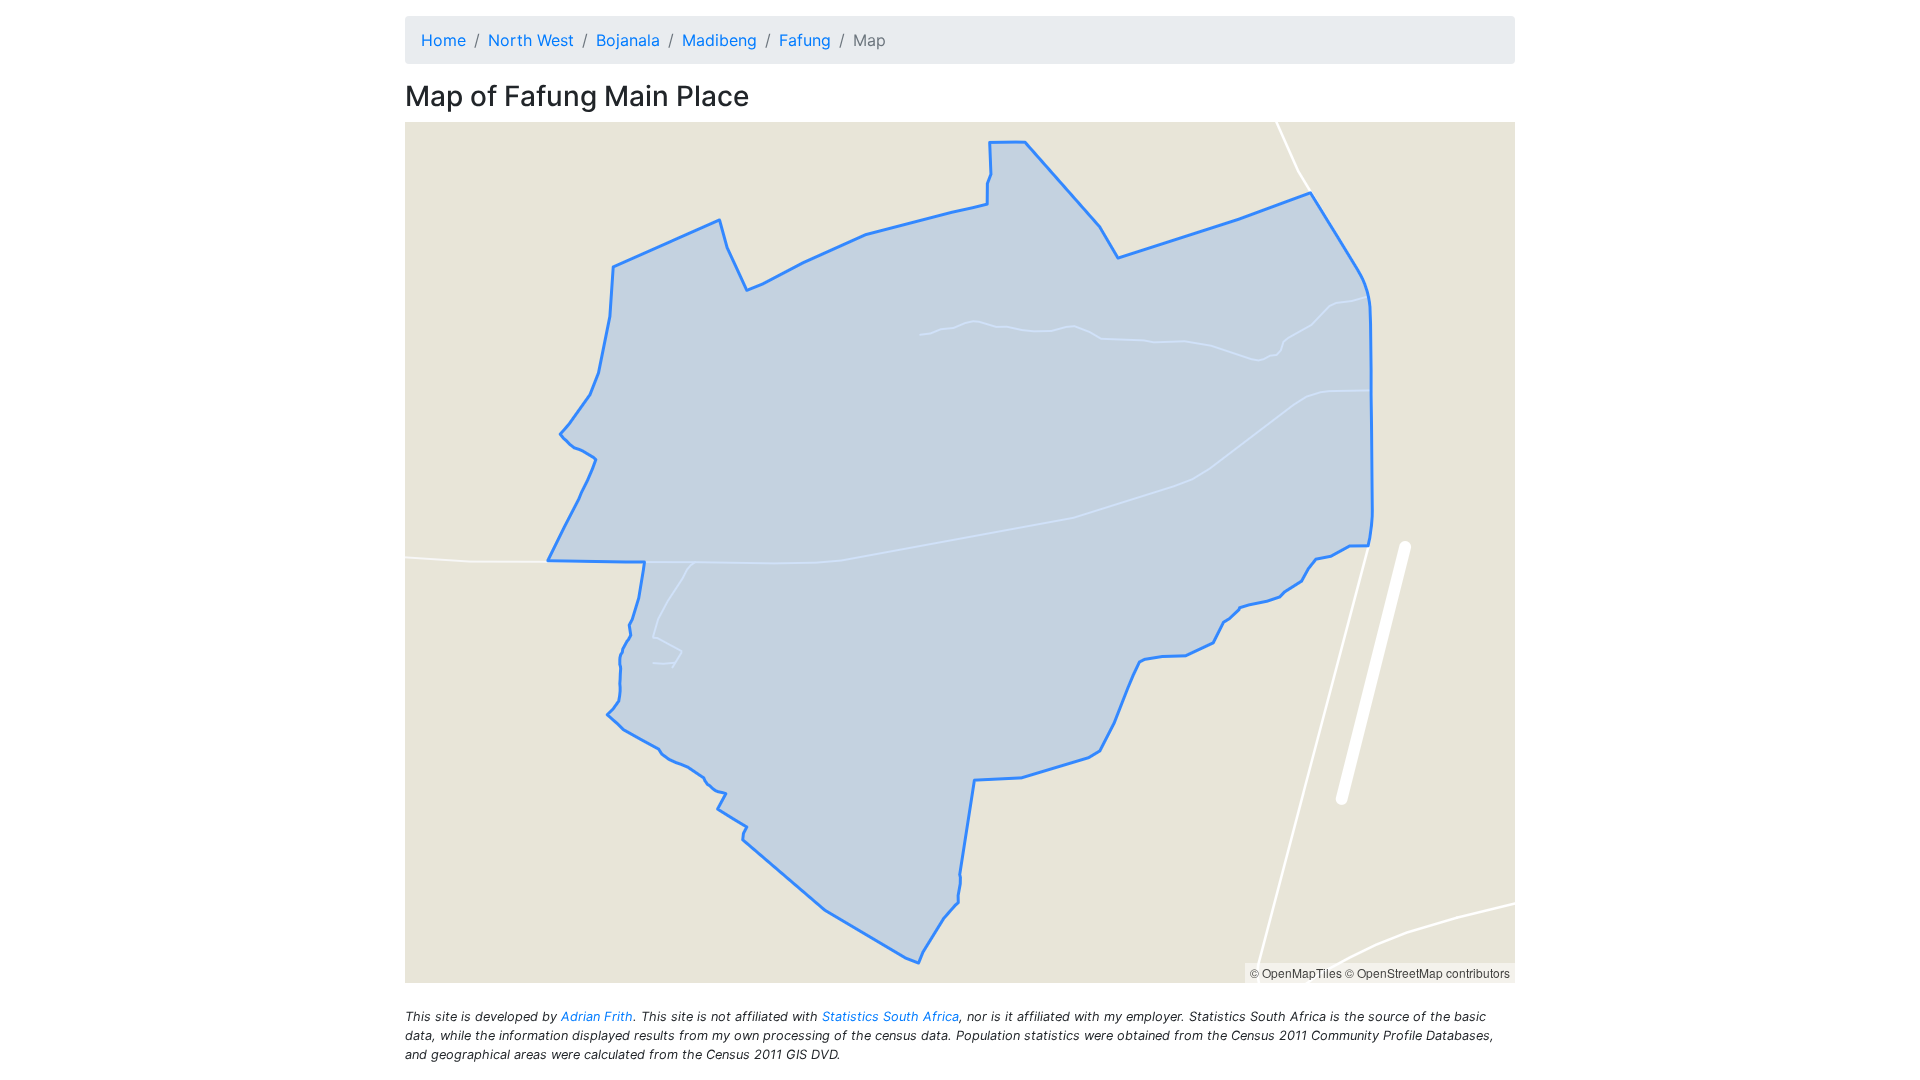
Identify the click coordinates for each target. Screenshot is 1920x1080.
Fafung (805, 40)
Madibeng (719, 40)
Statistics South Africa (890, 1016)
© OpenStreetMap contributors (1427, 972)
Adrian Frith (597, 1016)
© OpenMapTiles (1296, 972)
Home (443, 40)
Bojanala (628, 40)
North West (531, 40)
